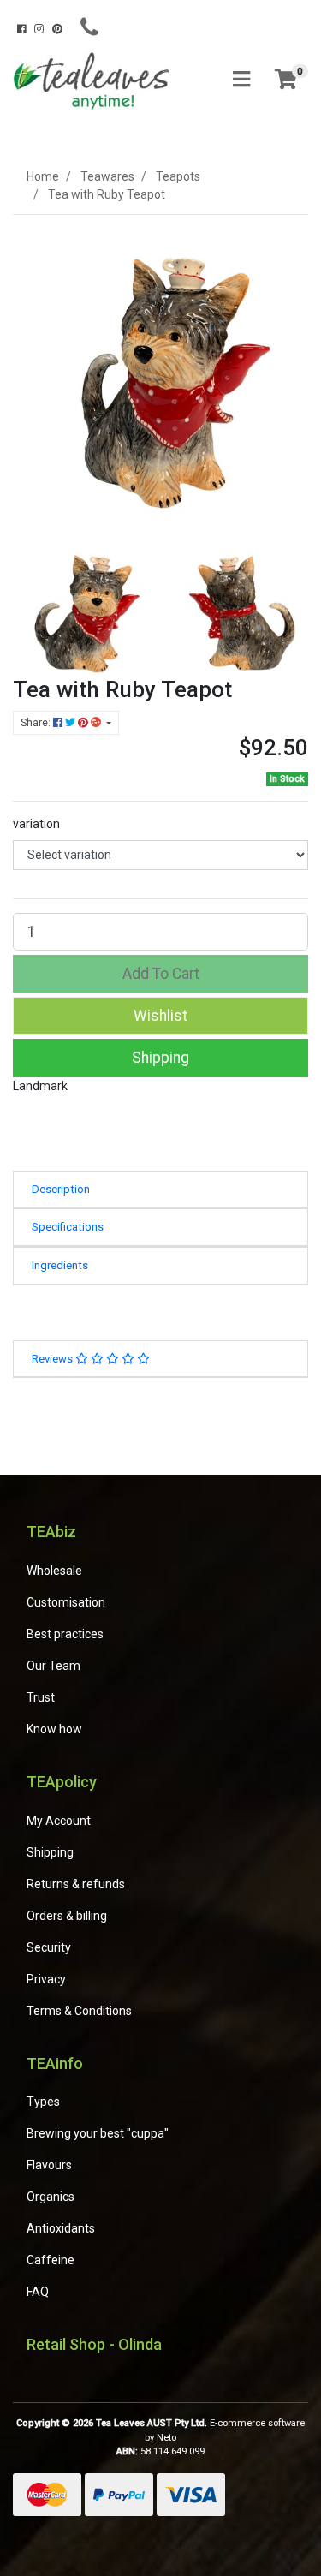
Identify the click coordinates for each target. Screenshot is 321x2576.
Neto (166, 2438)
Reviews (53, 1359)
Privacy (46, 1979)
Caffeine (51, 2260)
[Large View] (80, 608)
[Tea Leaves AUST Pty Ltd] (94, 80)
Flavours (49, 2165)
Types (43, 2102)
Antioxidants (61, 2228)
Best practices (65, 1634)
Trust (41, 1697)
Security (49, 1947)
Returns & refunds (76, 1884)
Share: (37, 723)
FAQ (38, 2292)
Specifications (68, 1227)
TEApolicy (62, 1782)
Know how (54, 1729)
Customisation (66, 1602)
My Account (59, 1821)
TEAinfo (55, 2063)
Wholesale (54, 1571)
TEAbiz (51, 1532)
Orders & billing (67, 1916)
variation (36, 824)
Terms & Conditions (79, 2011)
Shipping (160, 1058)
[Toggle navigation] (241, 80)
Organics (51, 2197)
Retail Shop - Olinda (94, 2344)
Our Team (53, 1666)
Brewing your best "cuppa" (98, 2133)
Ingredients (60, 1265)
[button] (160, 1016)
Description (61, 1189)
